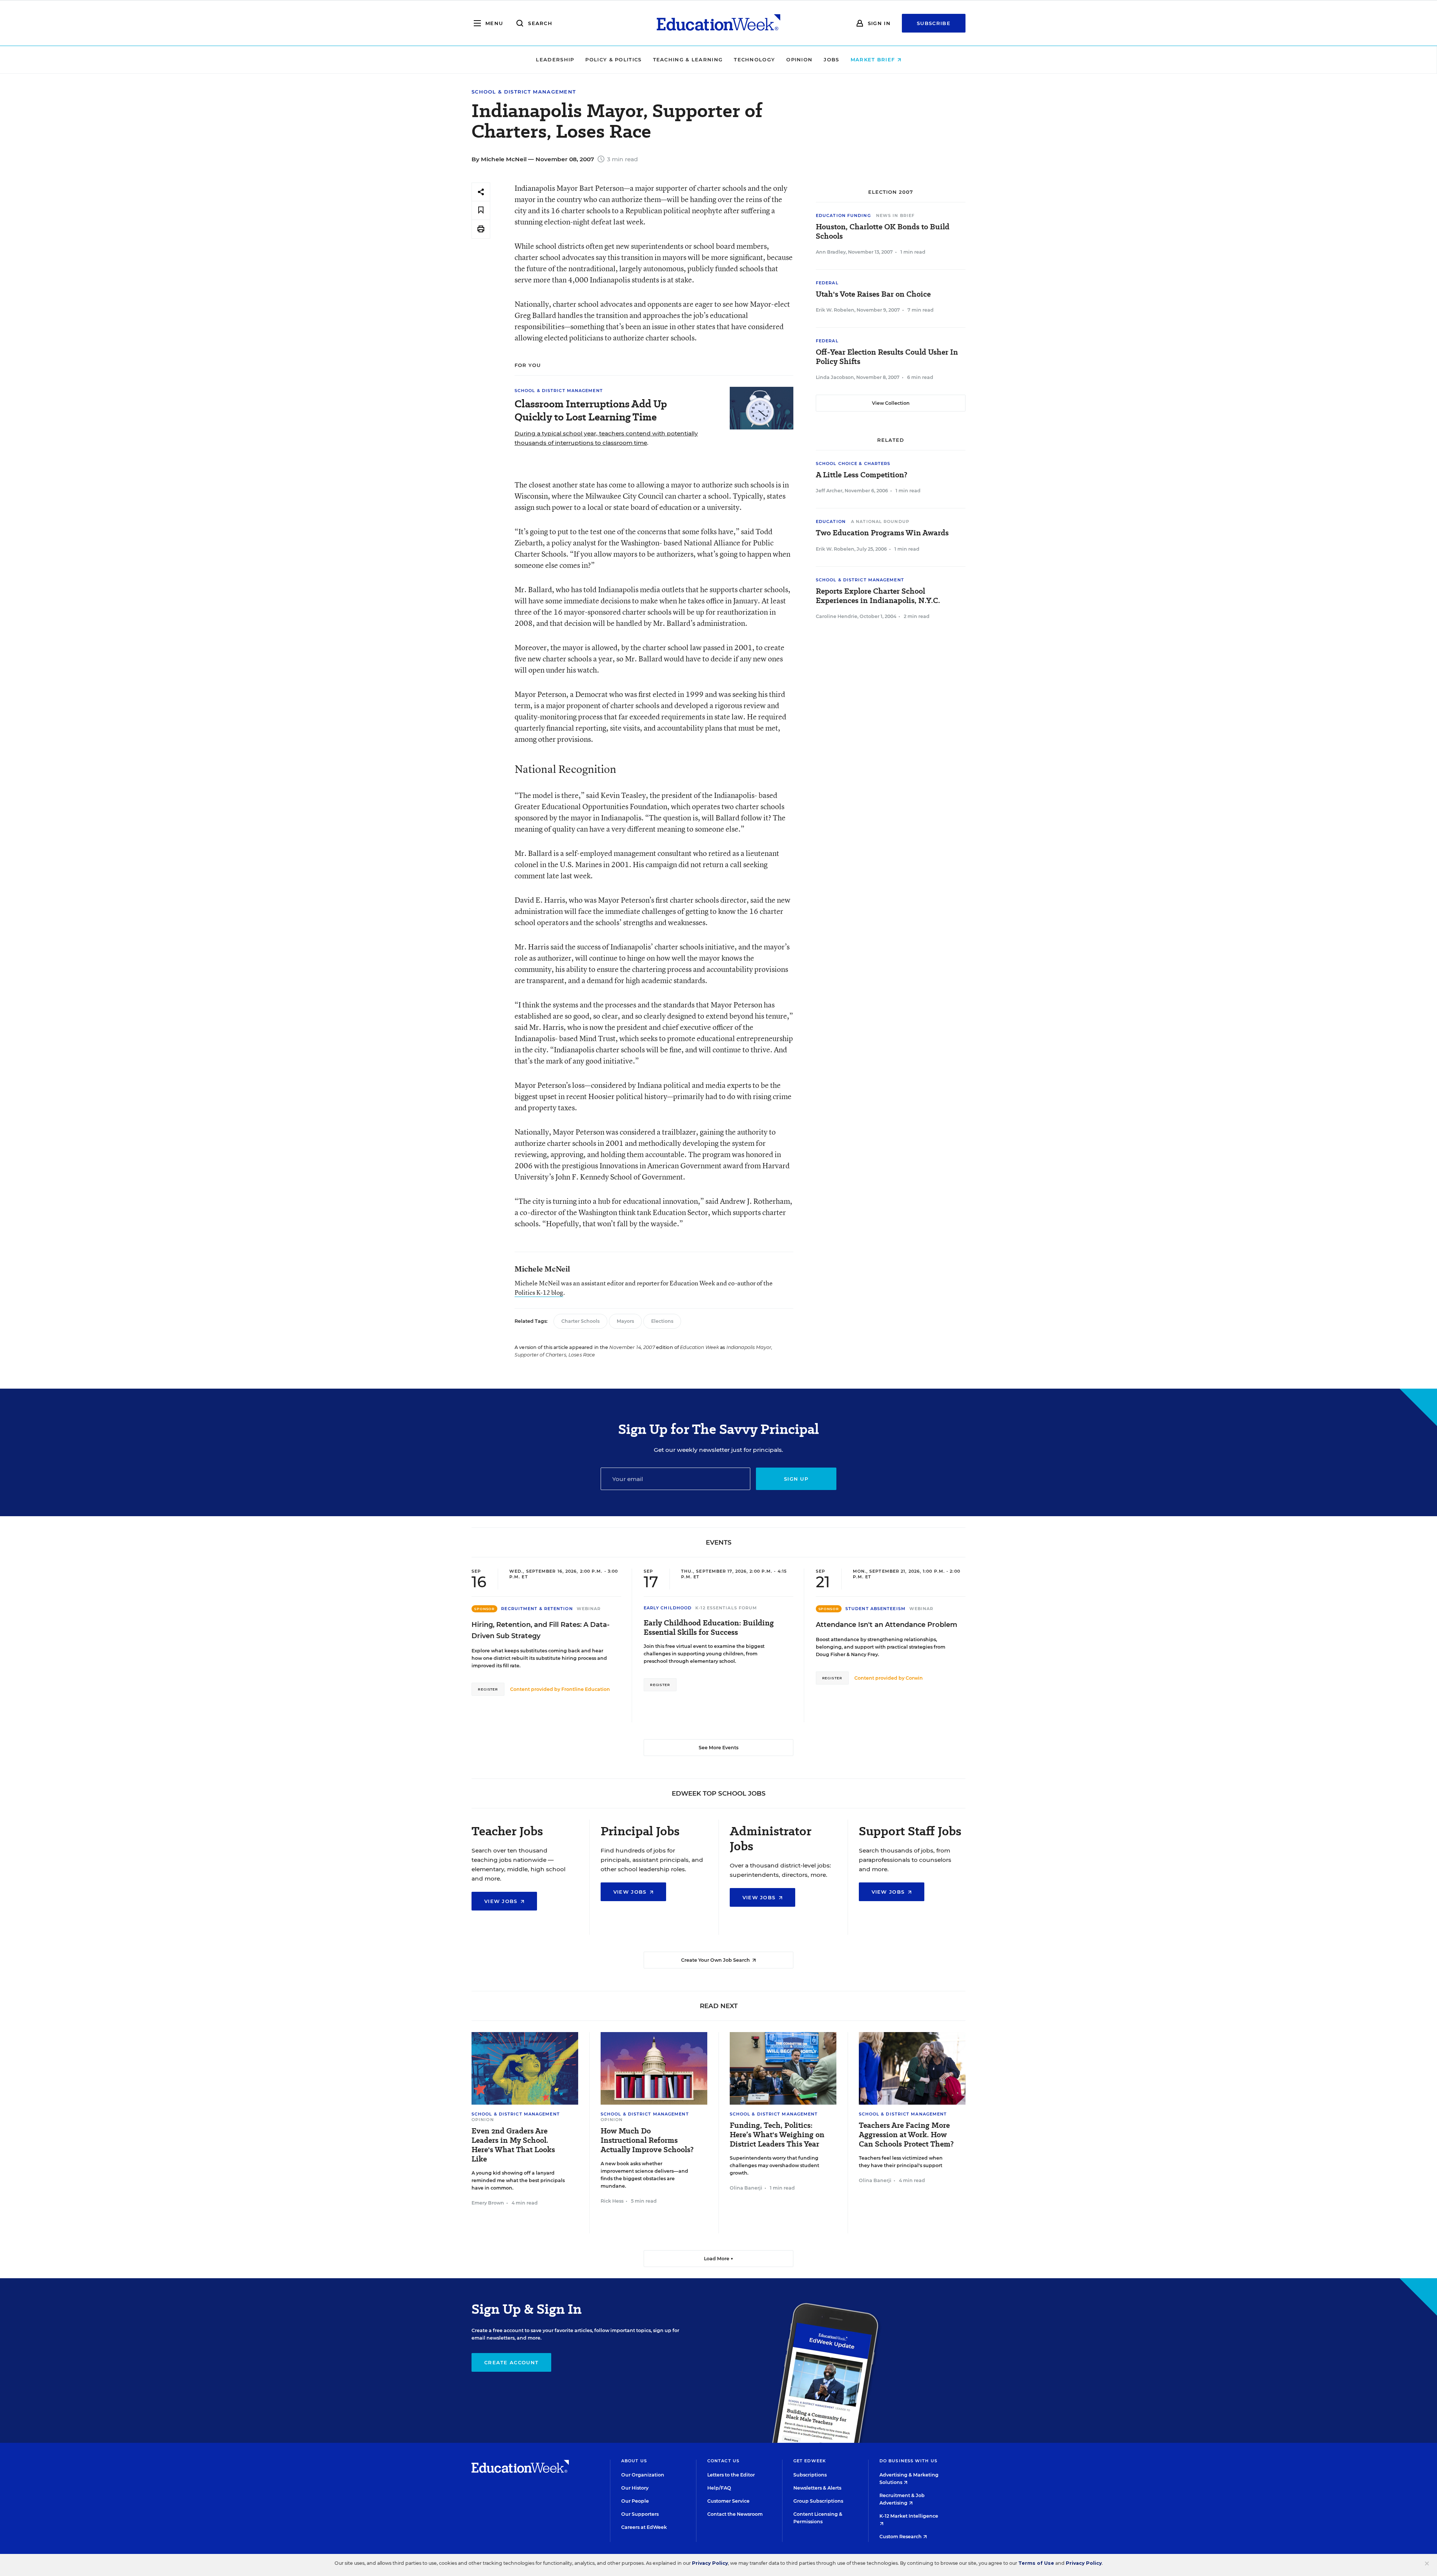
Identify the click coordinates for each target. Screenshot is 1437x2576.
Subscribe (934, 23)
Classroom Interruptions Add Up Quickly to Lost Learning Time (591, 410)
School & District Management (524, 92)
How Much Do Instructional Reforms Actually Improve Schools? (647, 2140)
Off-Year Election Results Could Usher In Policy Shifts (887, 357)
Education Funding (843, 215)
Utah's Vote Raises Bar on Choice (873, 294)
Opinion (799, 59)
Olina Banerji (746, 2188)
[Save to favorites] (481, 210)
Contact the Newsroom (735, 2514)
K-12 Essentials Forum (726, 1608)
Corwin (914, 1678)
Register (488, 1689)
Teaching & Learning (688, 59)
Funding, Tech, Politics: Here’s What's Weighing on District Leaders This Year (777, 2135)
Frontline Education (586, 1689)
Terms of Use (1036, 2563)
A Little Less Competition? (861, 475)
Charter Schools (580, 1321)
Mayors (625, 1321)
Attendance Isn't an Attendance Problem (887, 1625)
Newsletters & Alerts (817, 2488)
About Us (634, 2461)
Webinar (589, 1609)
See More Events (718, 1748)
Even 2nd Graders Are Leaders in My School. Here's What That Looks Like (513, 2145)
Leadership (555, 59)
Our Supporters (640, 2514)
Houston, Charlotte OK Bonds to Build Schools (883, 232)
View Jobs (502, 1901)
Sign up (796, 1479)
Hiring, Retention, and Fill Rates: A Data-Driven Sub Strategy (541, 1630)
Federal (827, 283)
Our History (635, 2488)
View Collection (891, 403)
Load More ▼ (719, 2259)
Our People (635, 2501)
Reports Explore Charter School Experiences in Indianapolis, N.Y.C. (878, 596)
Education (831, 521)
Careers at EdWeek (644, 2527)
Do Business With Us (908, 2461)
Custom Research (901, 2537)
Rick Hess (612, 2201)
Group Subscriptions (818, 2501)
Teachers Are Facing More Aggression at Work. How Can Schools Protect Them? (906, 2135)
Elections (662, 1321)
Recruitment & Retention (537, 1609)
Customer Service (728, 2501)
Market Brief (874, 59)
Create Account (511, 2362)
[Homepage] (718, 23)
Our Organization (643, 2475)
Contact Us (723, 2461)
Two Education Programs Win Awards (882, 533)
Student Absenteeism (875, 1609)
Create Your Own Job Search (716, 1960)
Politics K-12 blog (539, 1292)
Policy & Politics (613, 59)
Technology (754, 59)
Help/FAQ (719, 2488)
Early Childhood (668, 1608)
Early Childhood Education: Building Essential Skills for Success (709, 1628)
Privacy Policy (710, 2563)
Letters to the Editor (731, 2475)
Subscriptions (810, 2475)
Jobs (831, 59)
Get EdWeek (810, 2461)
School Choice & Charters (853, 464)
